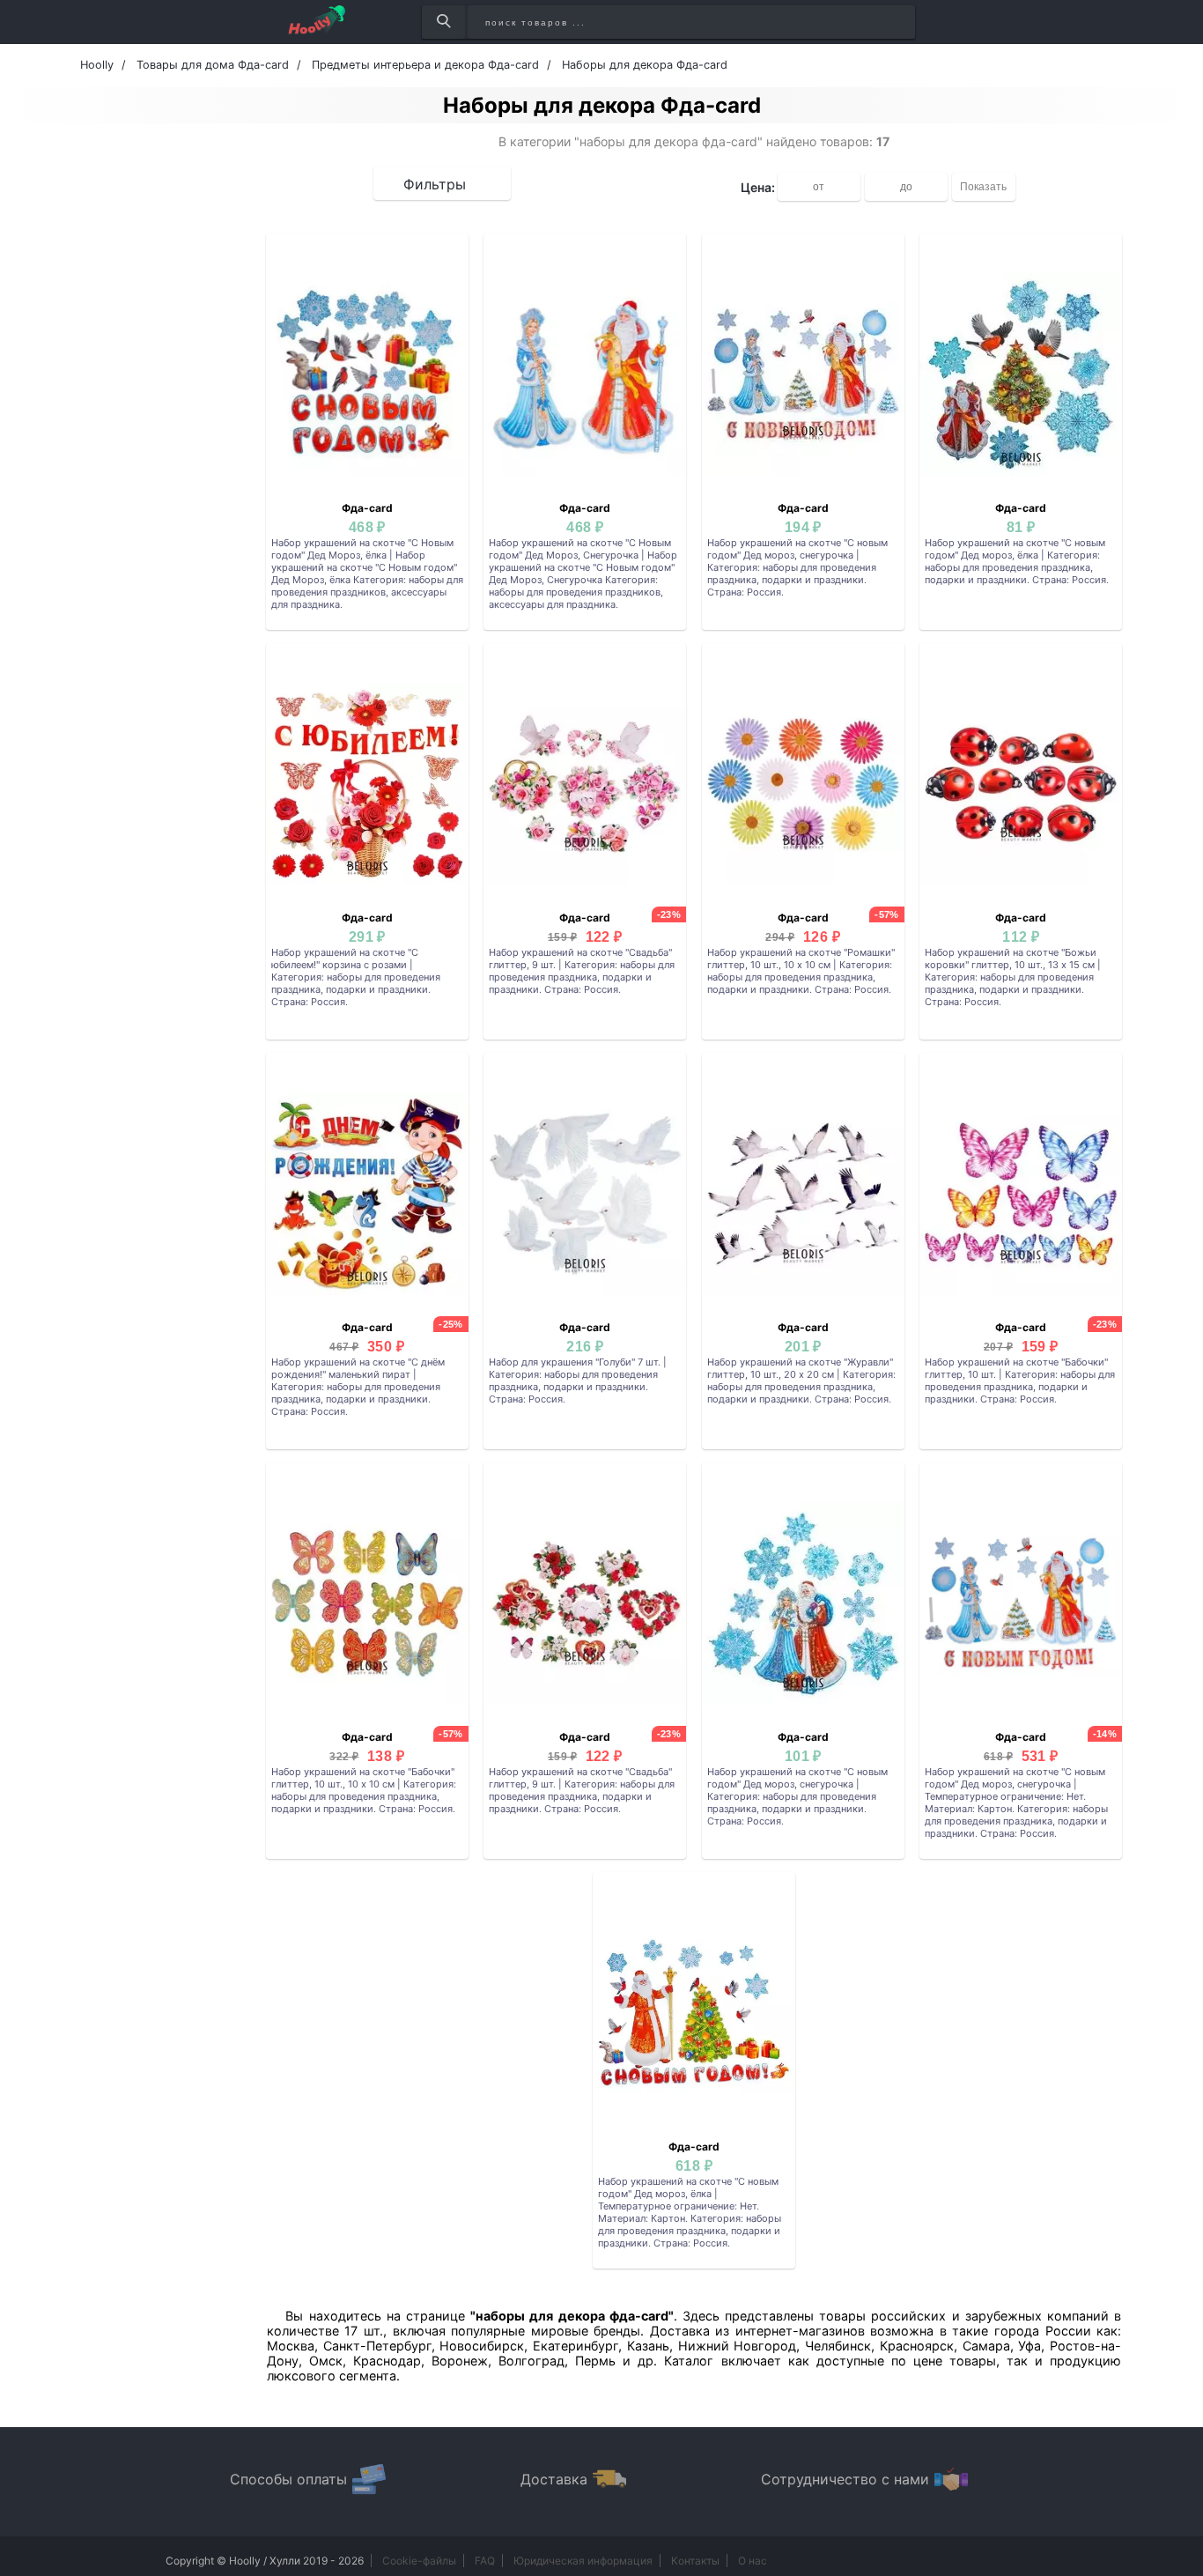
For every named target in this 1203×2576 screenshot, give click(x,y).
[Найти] (443, 22)
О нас (753, 2561)
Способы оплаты (288, 2479)
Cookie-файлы (419, 2561)
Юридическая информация (583, 2561)
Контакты (695, 2561)
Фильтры (435, 184)
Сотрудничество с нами (845, 2479)
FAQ (485, 2561)
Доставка (554, 2479)
